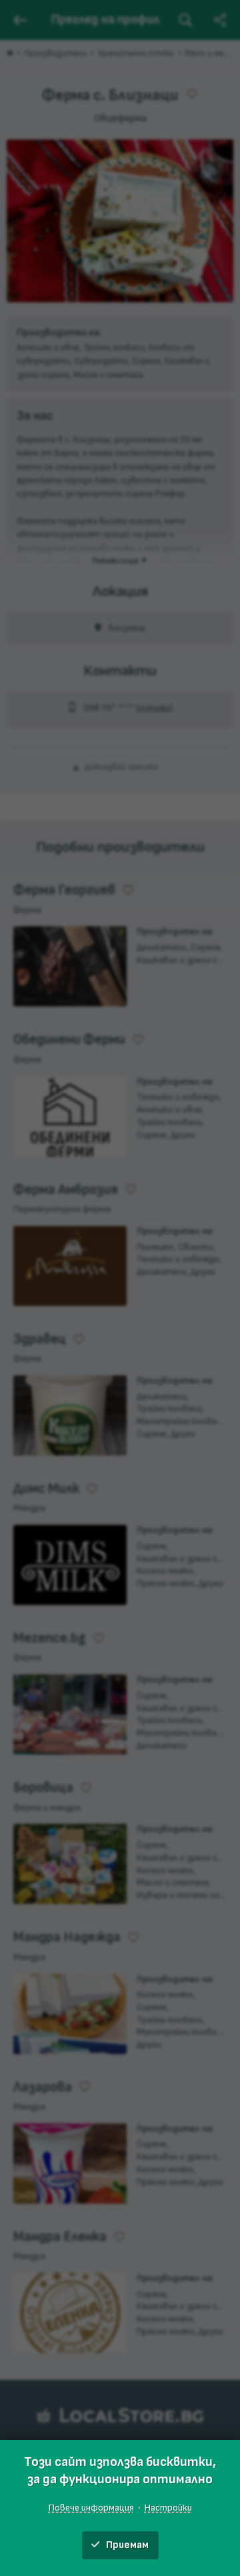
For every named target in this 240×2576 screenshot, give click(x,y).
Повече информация (91, 2508)
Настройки (168, 2508)
